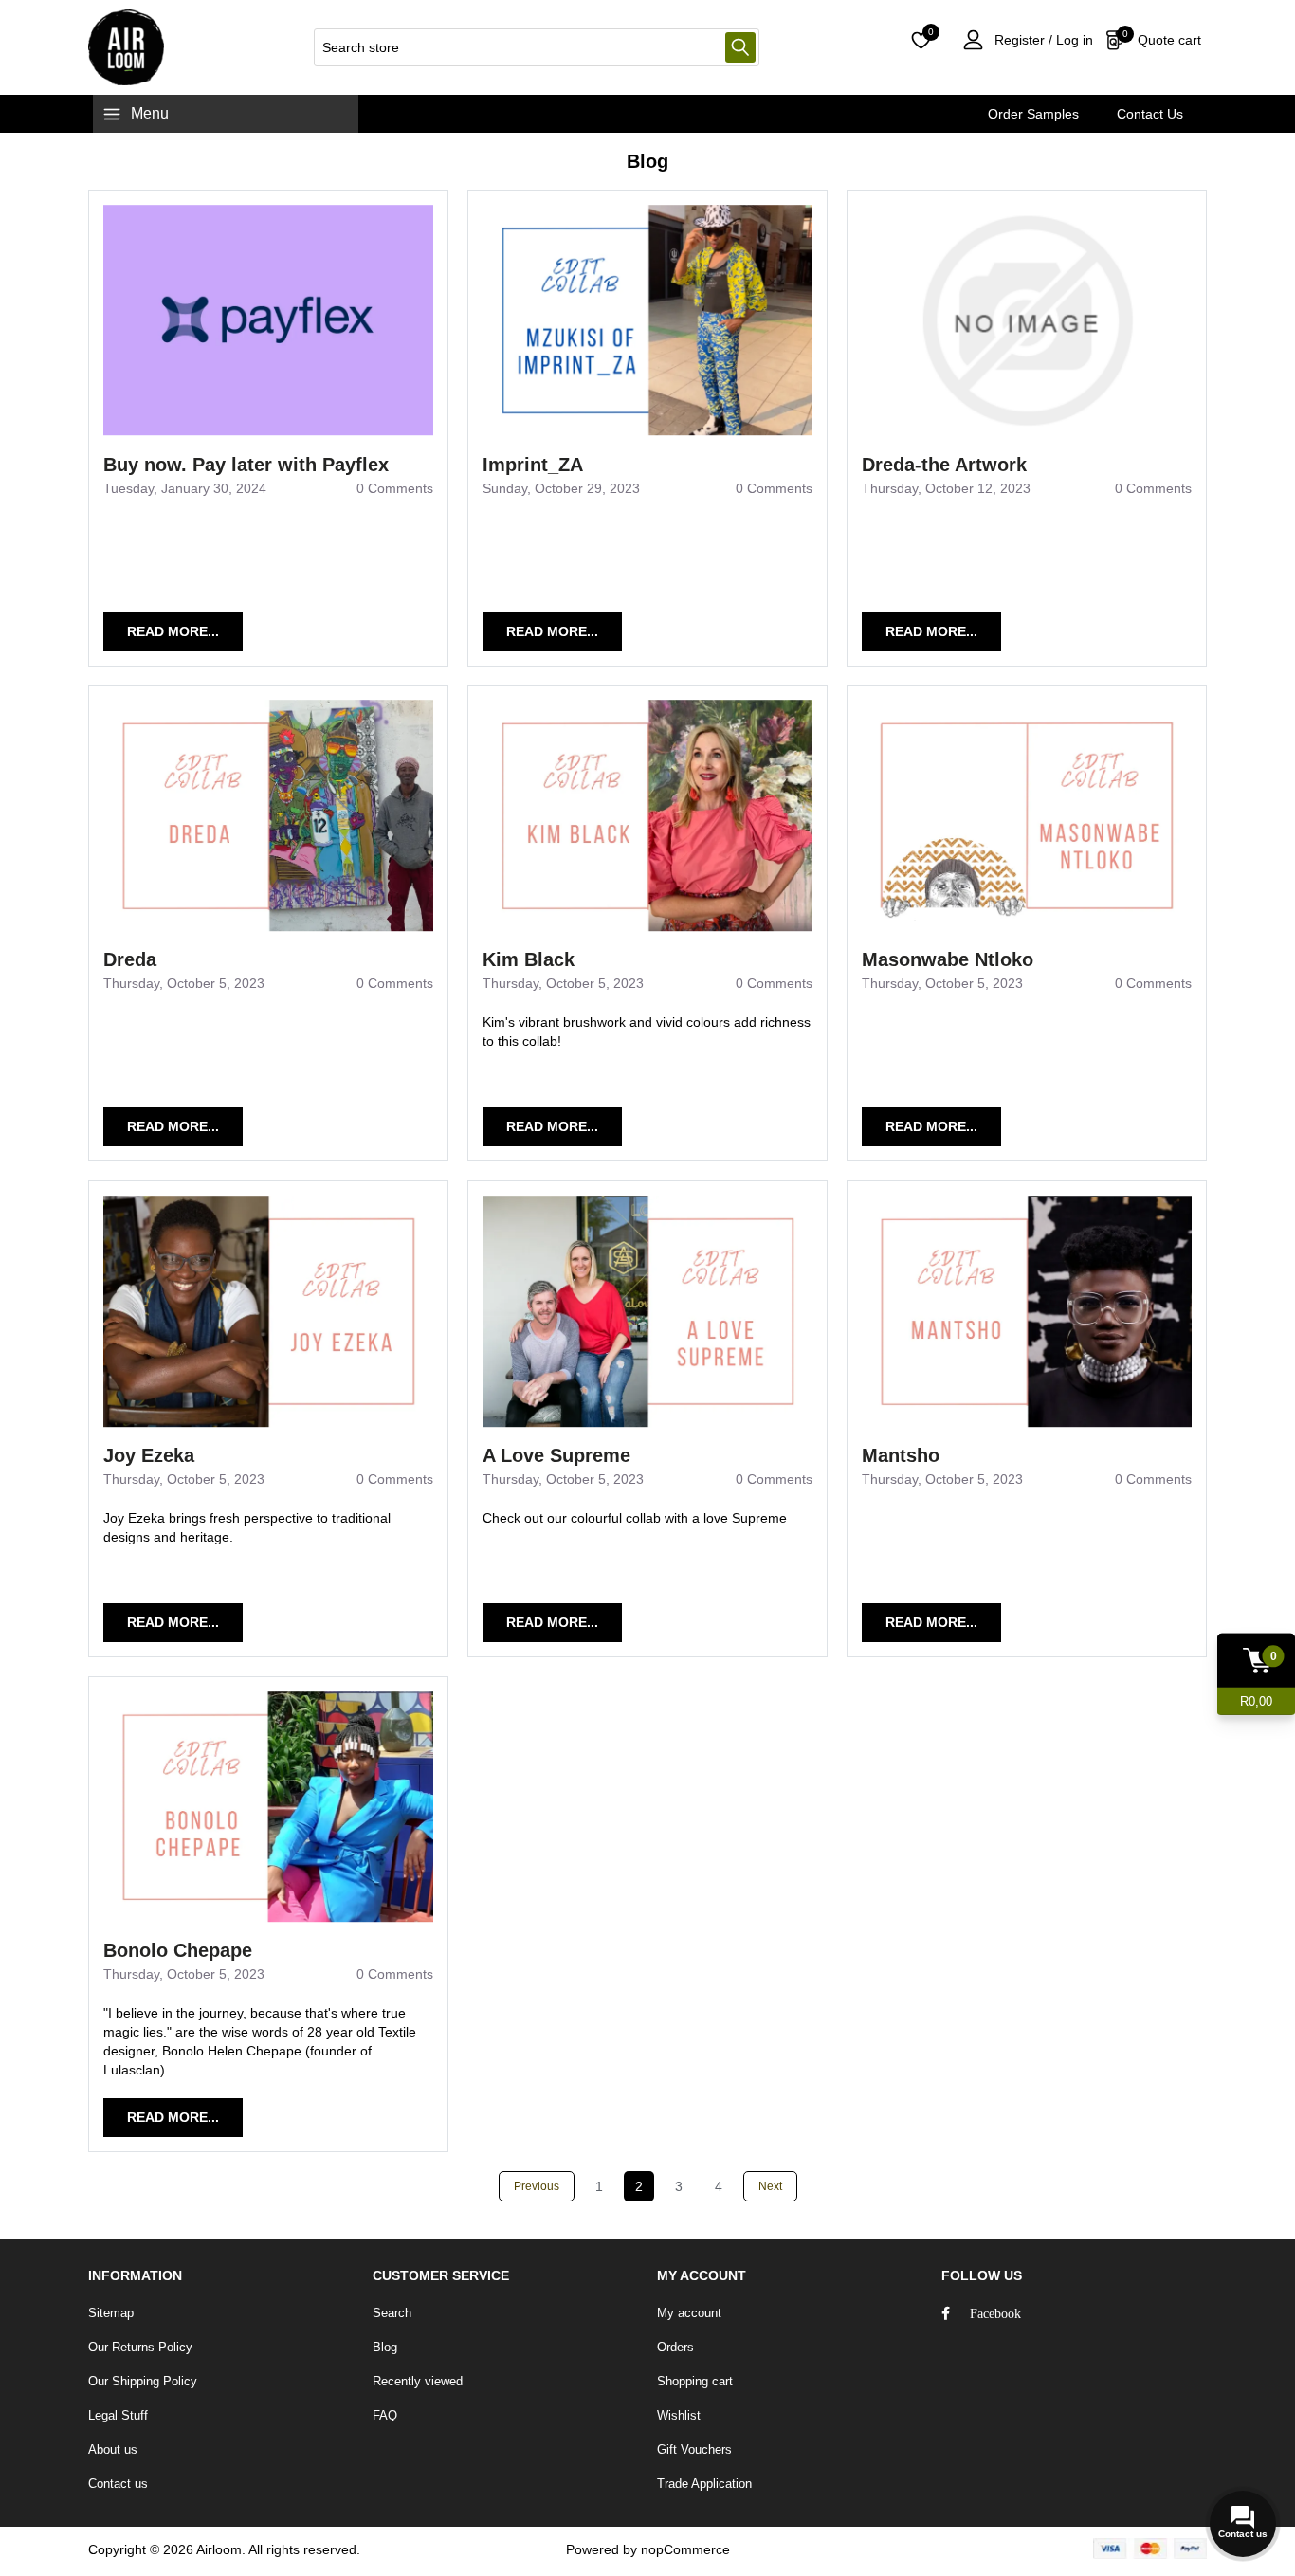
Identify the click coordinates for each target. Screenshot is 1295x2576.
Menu (150, 113)
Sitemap (111, 2313)
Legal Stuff (118, 2415)
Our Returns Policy (140, 2347)
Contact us (118, 2484)
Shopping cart (695, 2381)
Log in (1073, 40)
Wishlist (679, 2415)
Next (770, 2186)
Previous (537, 2186)
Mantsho (901, 1455)
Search (740, 47)
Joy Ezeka (149, 1455)
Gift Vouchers (694, 2449)
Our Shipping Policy (143, 2381)
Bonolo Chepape (178, 1950)
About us (113, 2449)
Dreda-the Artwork (944, 465)
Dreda (130, 959)
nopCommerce (685, 2549)
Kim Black (529, 959)
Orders (675, 2347)
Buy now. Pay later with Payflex (246, 465)
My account (689, 2313)
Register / (1023, 40)
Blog (385, 2347)
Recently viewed (418, 2381)
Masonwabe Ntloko (948, 959)
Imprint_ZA (533, 465)
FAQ (385, 2415)
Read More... (173, 631)
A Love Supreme (556, 1455)
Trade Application (704, 2484)
